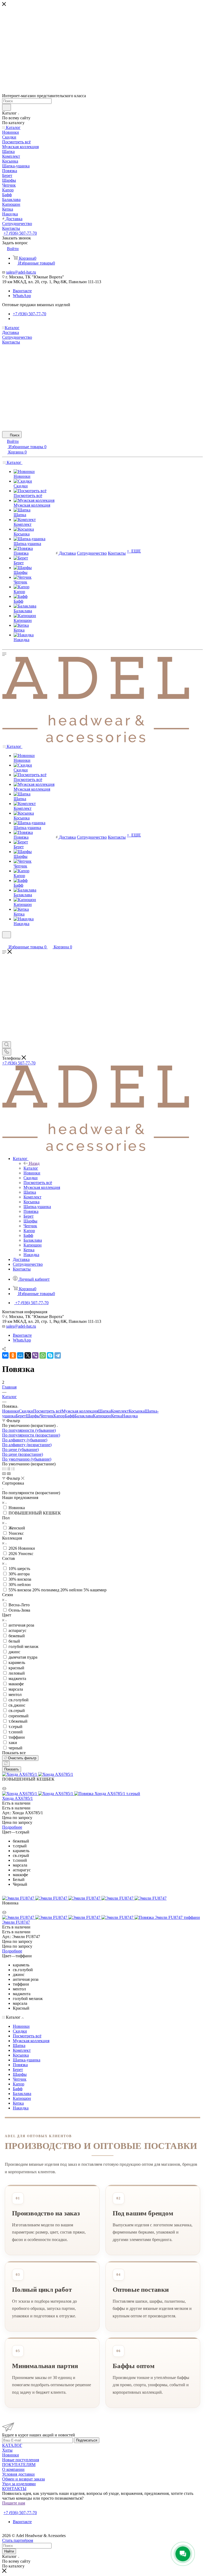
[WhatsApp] (43, 1355)
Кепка (117, 1416)
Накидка (130, 1416)
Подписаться (87, 2440)
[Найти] (7, 107)
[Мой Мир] (20, 1355)
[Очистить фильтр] (6, 1764)
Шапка (105, 1411)
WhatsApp (22, 296)
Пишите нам (14, 2503)
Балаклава (84, 1416)
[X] (28, 1355)
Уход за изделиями (19, 2484)
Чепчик (47, 1416)
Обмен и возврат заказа (23, 2479)
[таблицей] (13, 1469)
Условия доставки (18, 2474)
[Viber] (35, 1355)
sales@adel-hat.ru (21, 272)
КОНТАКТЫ (14, 2489)
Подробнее (12, 1827)
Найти (9, 2551)
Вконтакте (22, 291)
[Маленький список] (4, 1474)
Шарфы (33, 1416)
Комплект (120, 1411)
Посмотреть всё (47, 1411)
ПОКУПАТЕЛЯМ (19, 2465)
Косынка (137, 1411)
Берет (21, 1416)
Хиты (7, 2450)
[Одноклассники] (13, 1355)
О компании (13, 2469)
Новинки (11, 1411)
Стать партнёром (19, 2508)
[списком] (8, 1469)
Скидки (26, 1411)
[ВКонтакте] (5, 1355)
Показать (12, 1769)
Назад (34, 1163)
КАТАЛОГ (12, 2445)
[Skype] (50, 1355)
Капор (59, 1416)
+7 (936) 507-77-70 (20, 233)
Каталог (31, 1168)
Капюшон (102, 1416)
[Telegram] (58, 1355)
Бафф (70, 1416)
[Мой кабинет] (5, 942)
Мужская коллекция (80, 1411)
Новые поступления (21, 2460)
